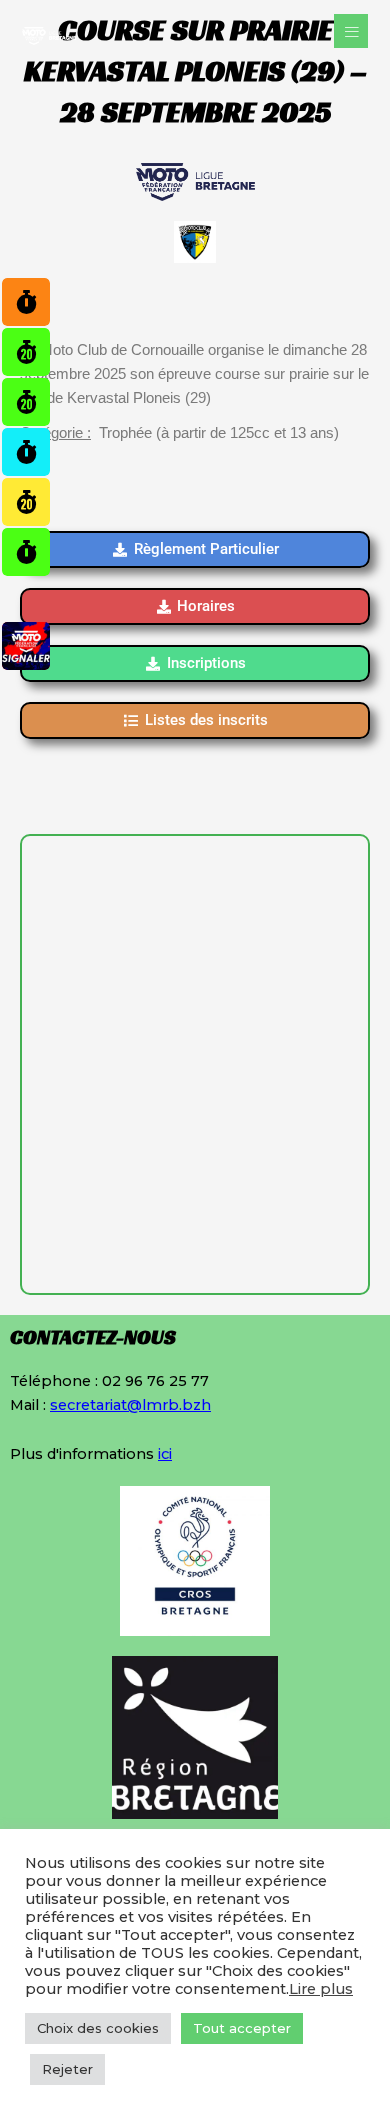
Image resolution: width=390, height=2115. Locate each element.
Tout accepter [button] (242, 2028)
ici (165, 1454)
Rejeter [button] (67, 2069)
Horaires (206, 606)
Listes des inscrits (206, 720)
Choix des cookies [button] (98, 2028)
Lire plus (321, 1989)
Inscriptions (206, 663)
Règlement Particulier (206, 549)
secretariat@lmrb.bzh (130, 1405)
